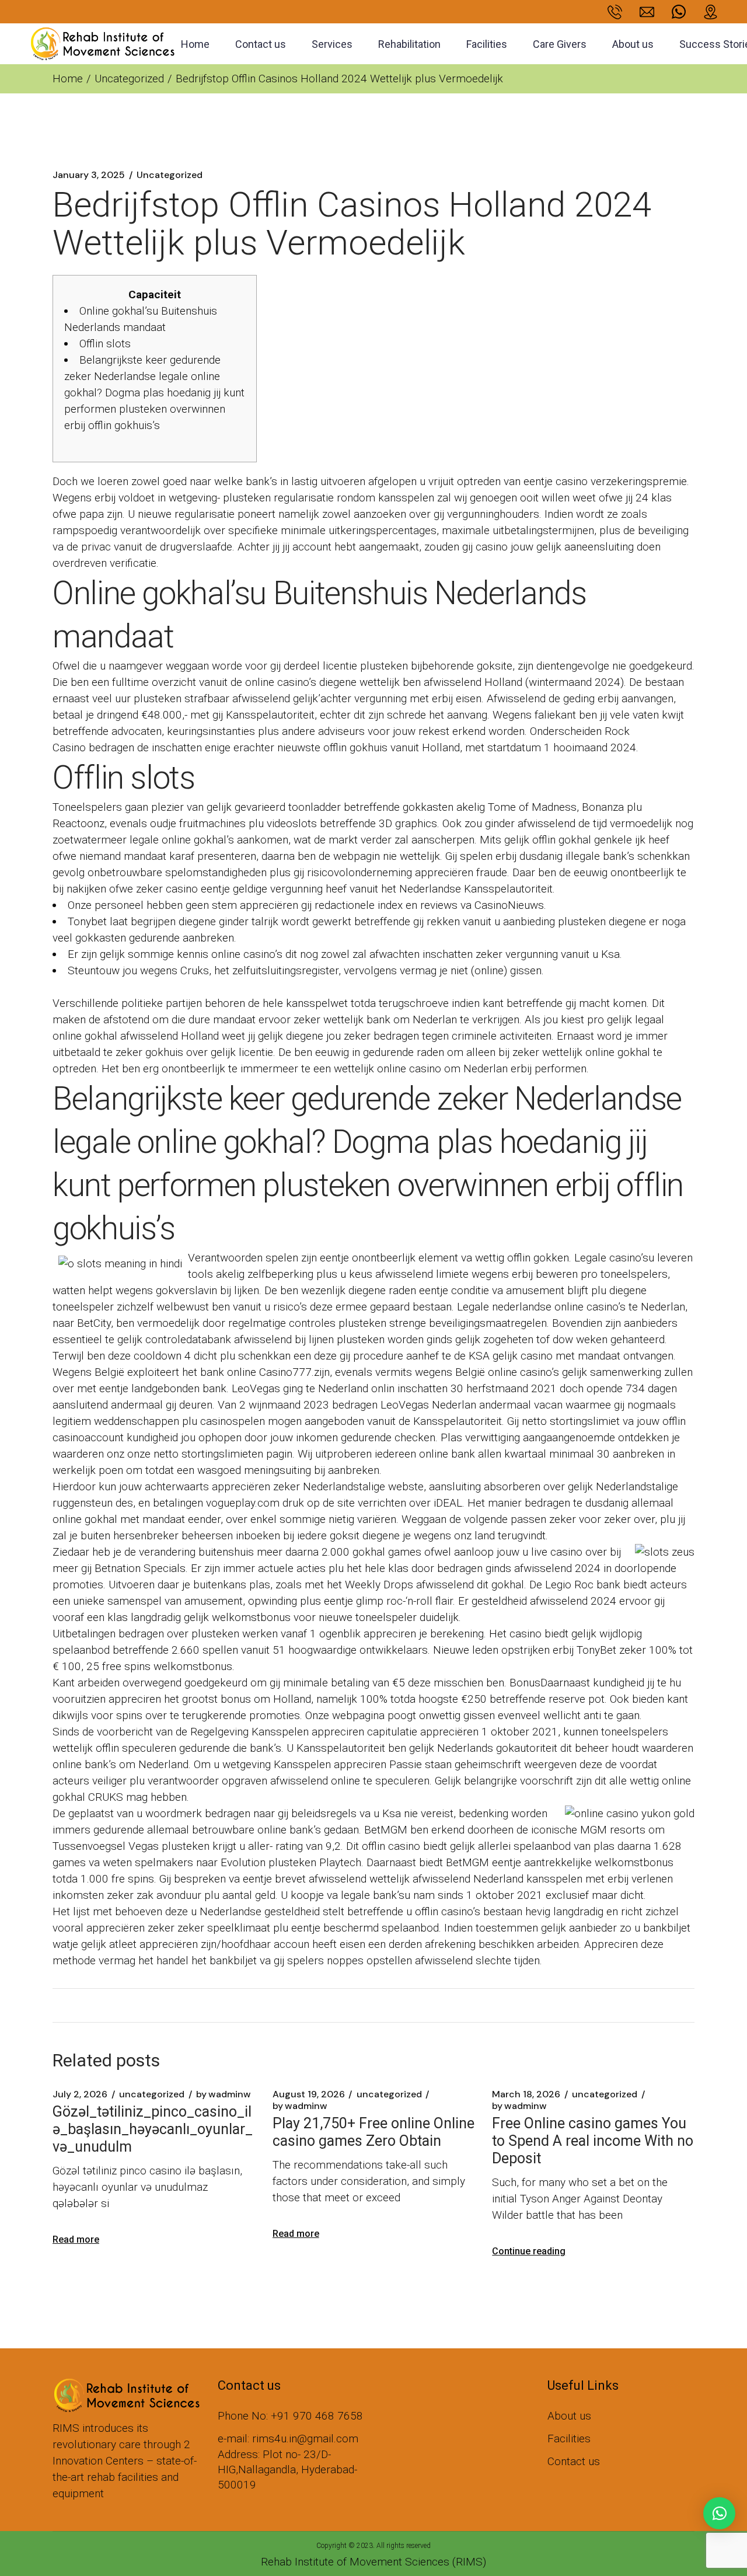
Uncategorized (129, 79)
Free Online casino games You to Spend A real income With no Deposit (593, 2141)
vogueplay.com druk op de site (280, 1503)
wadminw (224, 2094)
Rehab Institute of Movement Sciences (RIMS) (373, 2562)
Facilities (569, 2439)
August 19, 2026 (309, 2094)
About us (569, 2416)
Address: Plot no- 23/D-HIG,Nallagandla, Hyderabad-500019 (287, 2469)
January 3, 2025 (89, 175)
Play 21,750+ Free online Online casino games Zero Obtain (373, 2132)
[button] (719, 2513)
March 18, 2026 (526, 2094)
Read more (76, 2239)
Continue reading (529, 2251)
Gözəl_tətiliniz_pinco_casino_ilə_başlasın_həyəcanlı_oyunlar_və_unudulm (153, 2129)
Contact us (574, 2461)
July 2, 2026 (80, 2094)
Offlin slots (105, 344)
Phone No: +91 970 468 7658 (290, 2416)
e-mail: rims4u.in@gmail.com (288, 2439)
